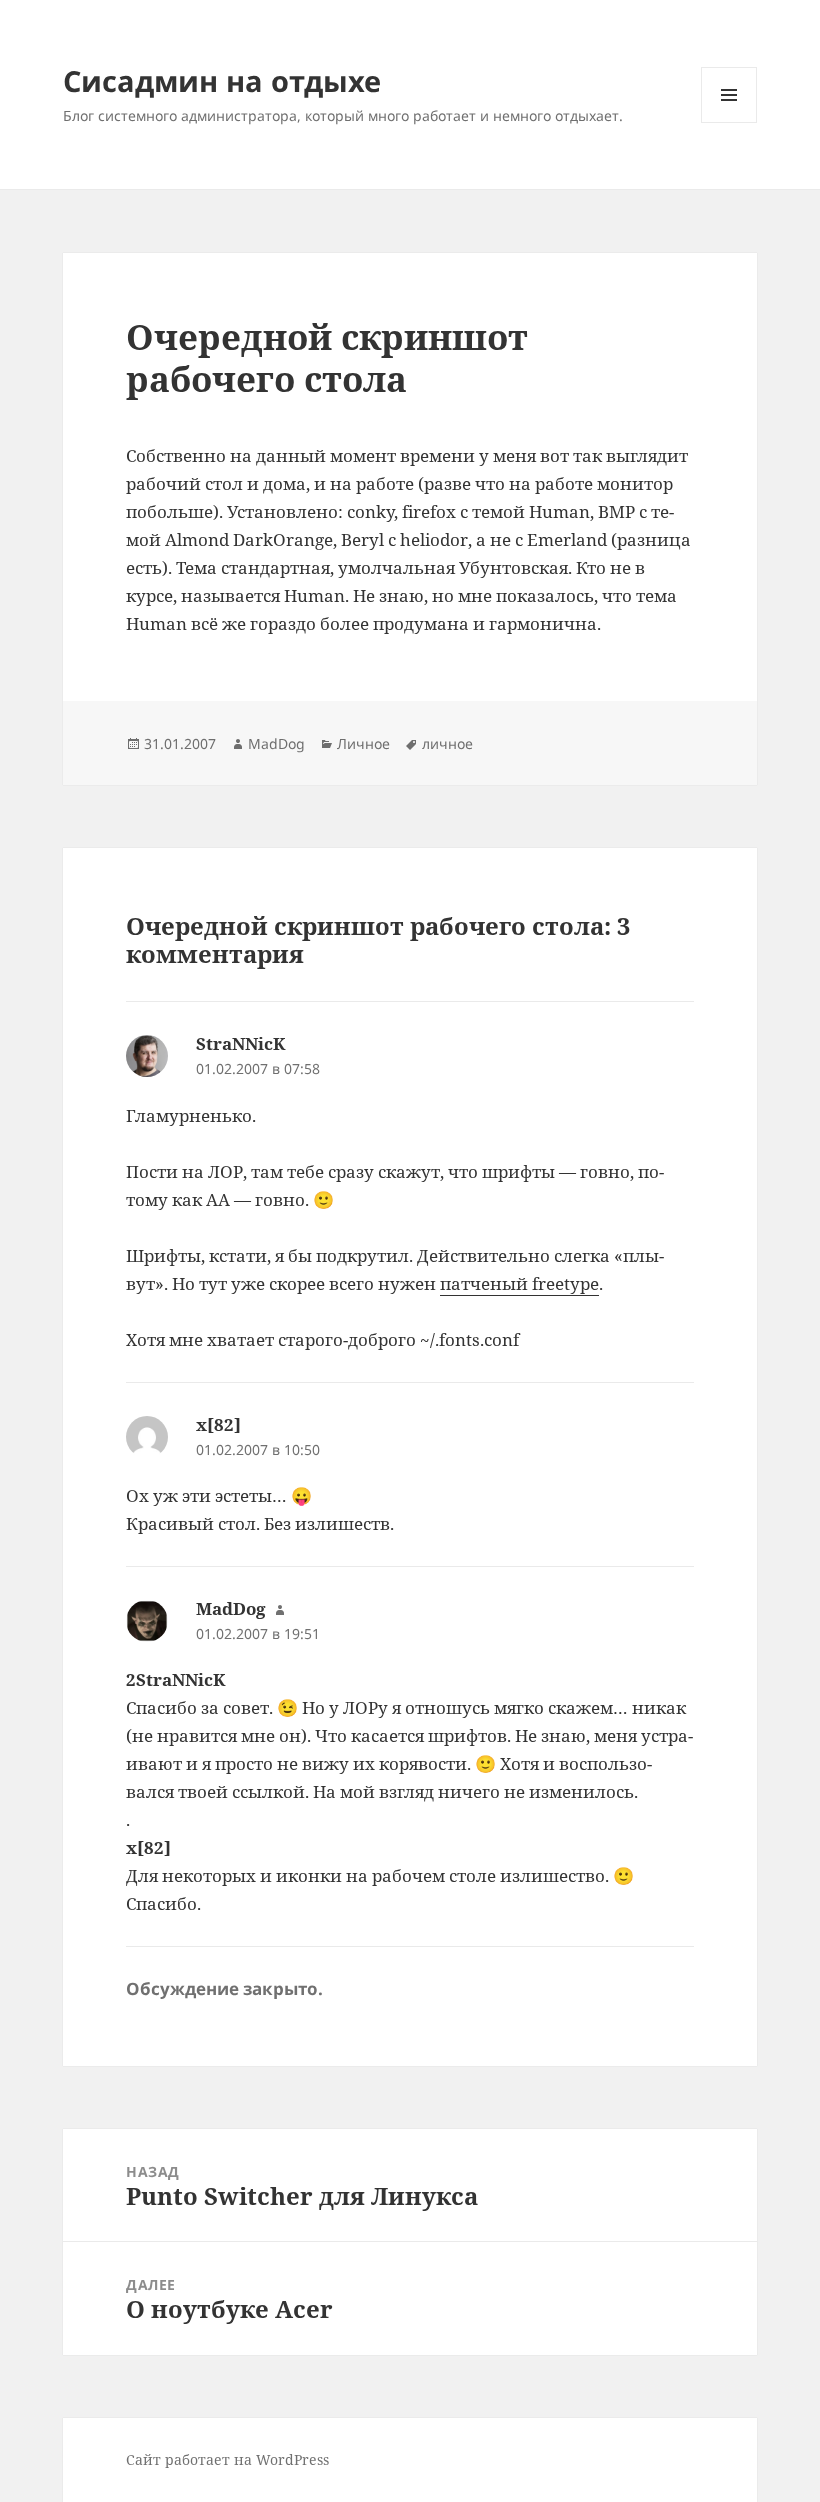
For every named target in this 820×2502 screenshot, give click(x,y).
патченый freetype (519, 1283)
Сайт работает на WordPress (227, 2459)
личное (447, 743)
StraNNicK (240, 1043)
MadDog (276, 743)
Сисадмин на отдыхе (222, 80)
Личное (363, 743)
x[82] (218, 1424)
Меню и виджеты (729, 122)
